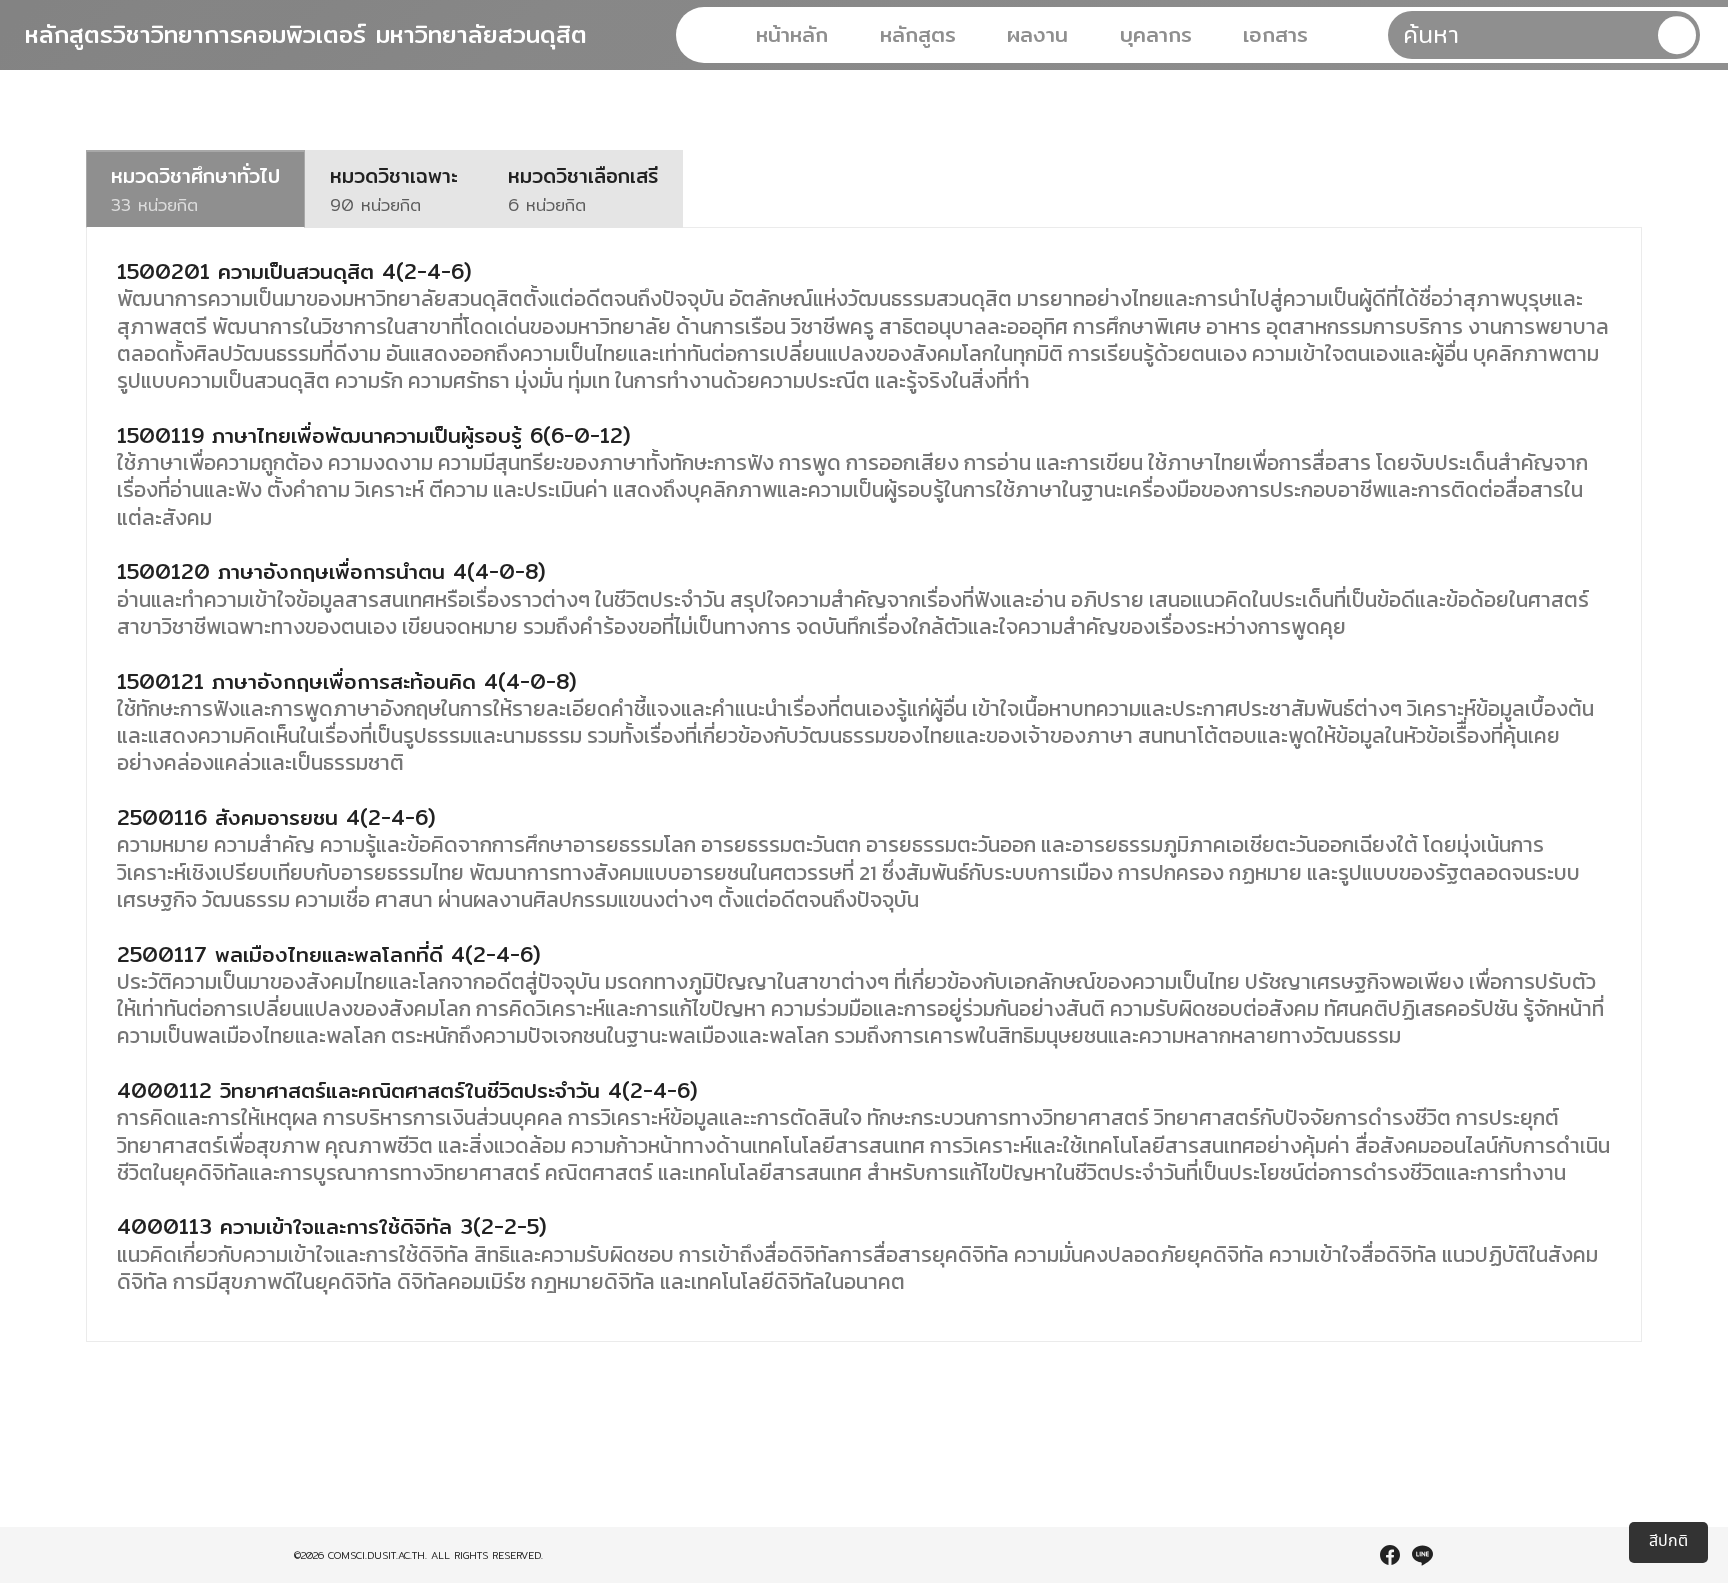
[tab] (195, 189)
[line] (1422, 1555)
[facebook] (1390, 1555)
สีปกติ (1668, 1541)
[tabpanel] (863, 784)
